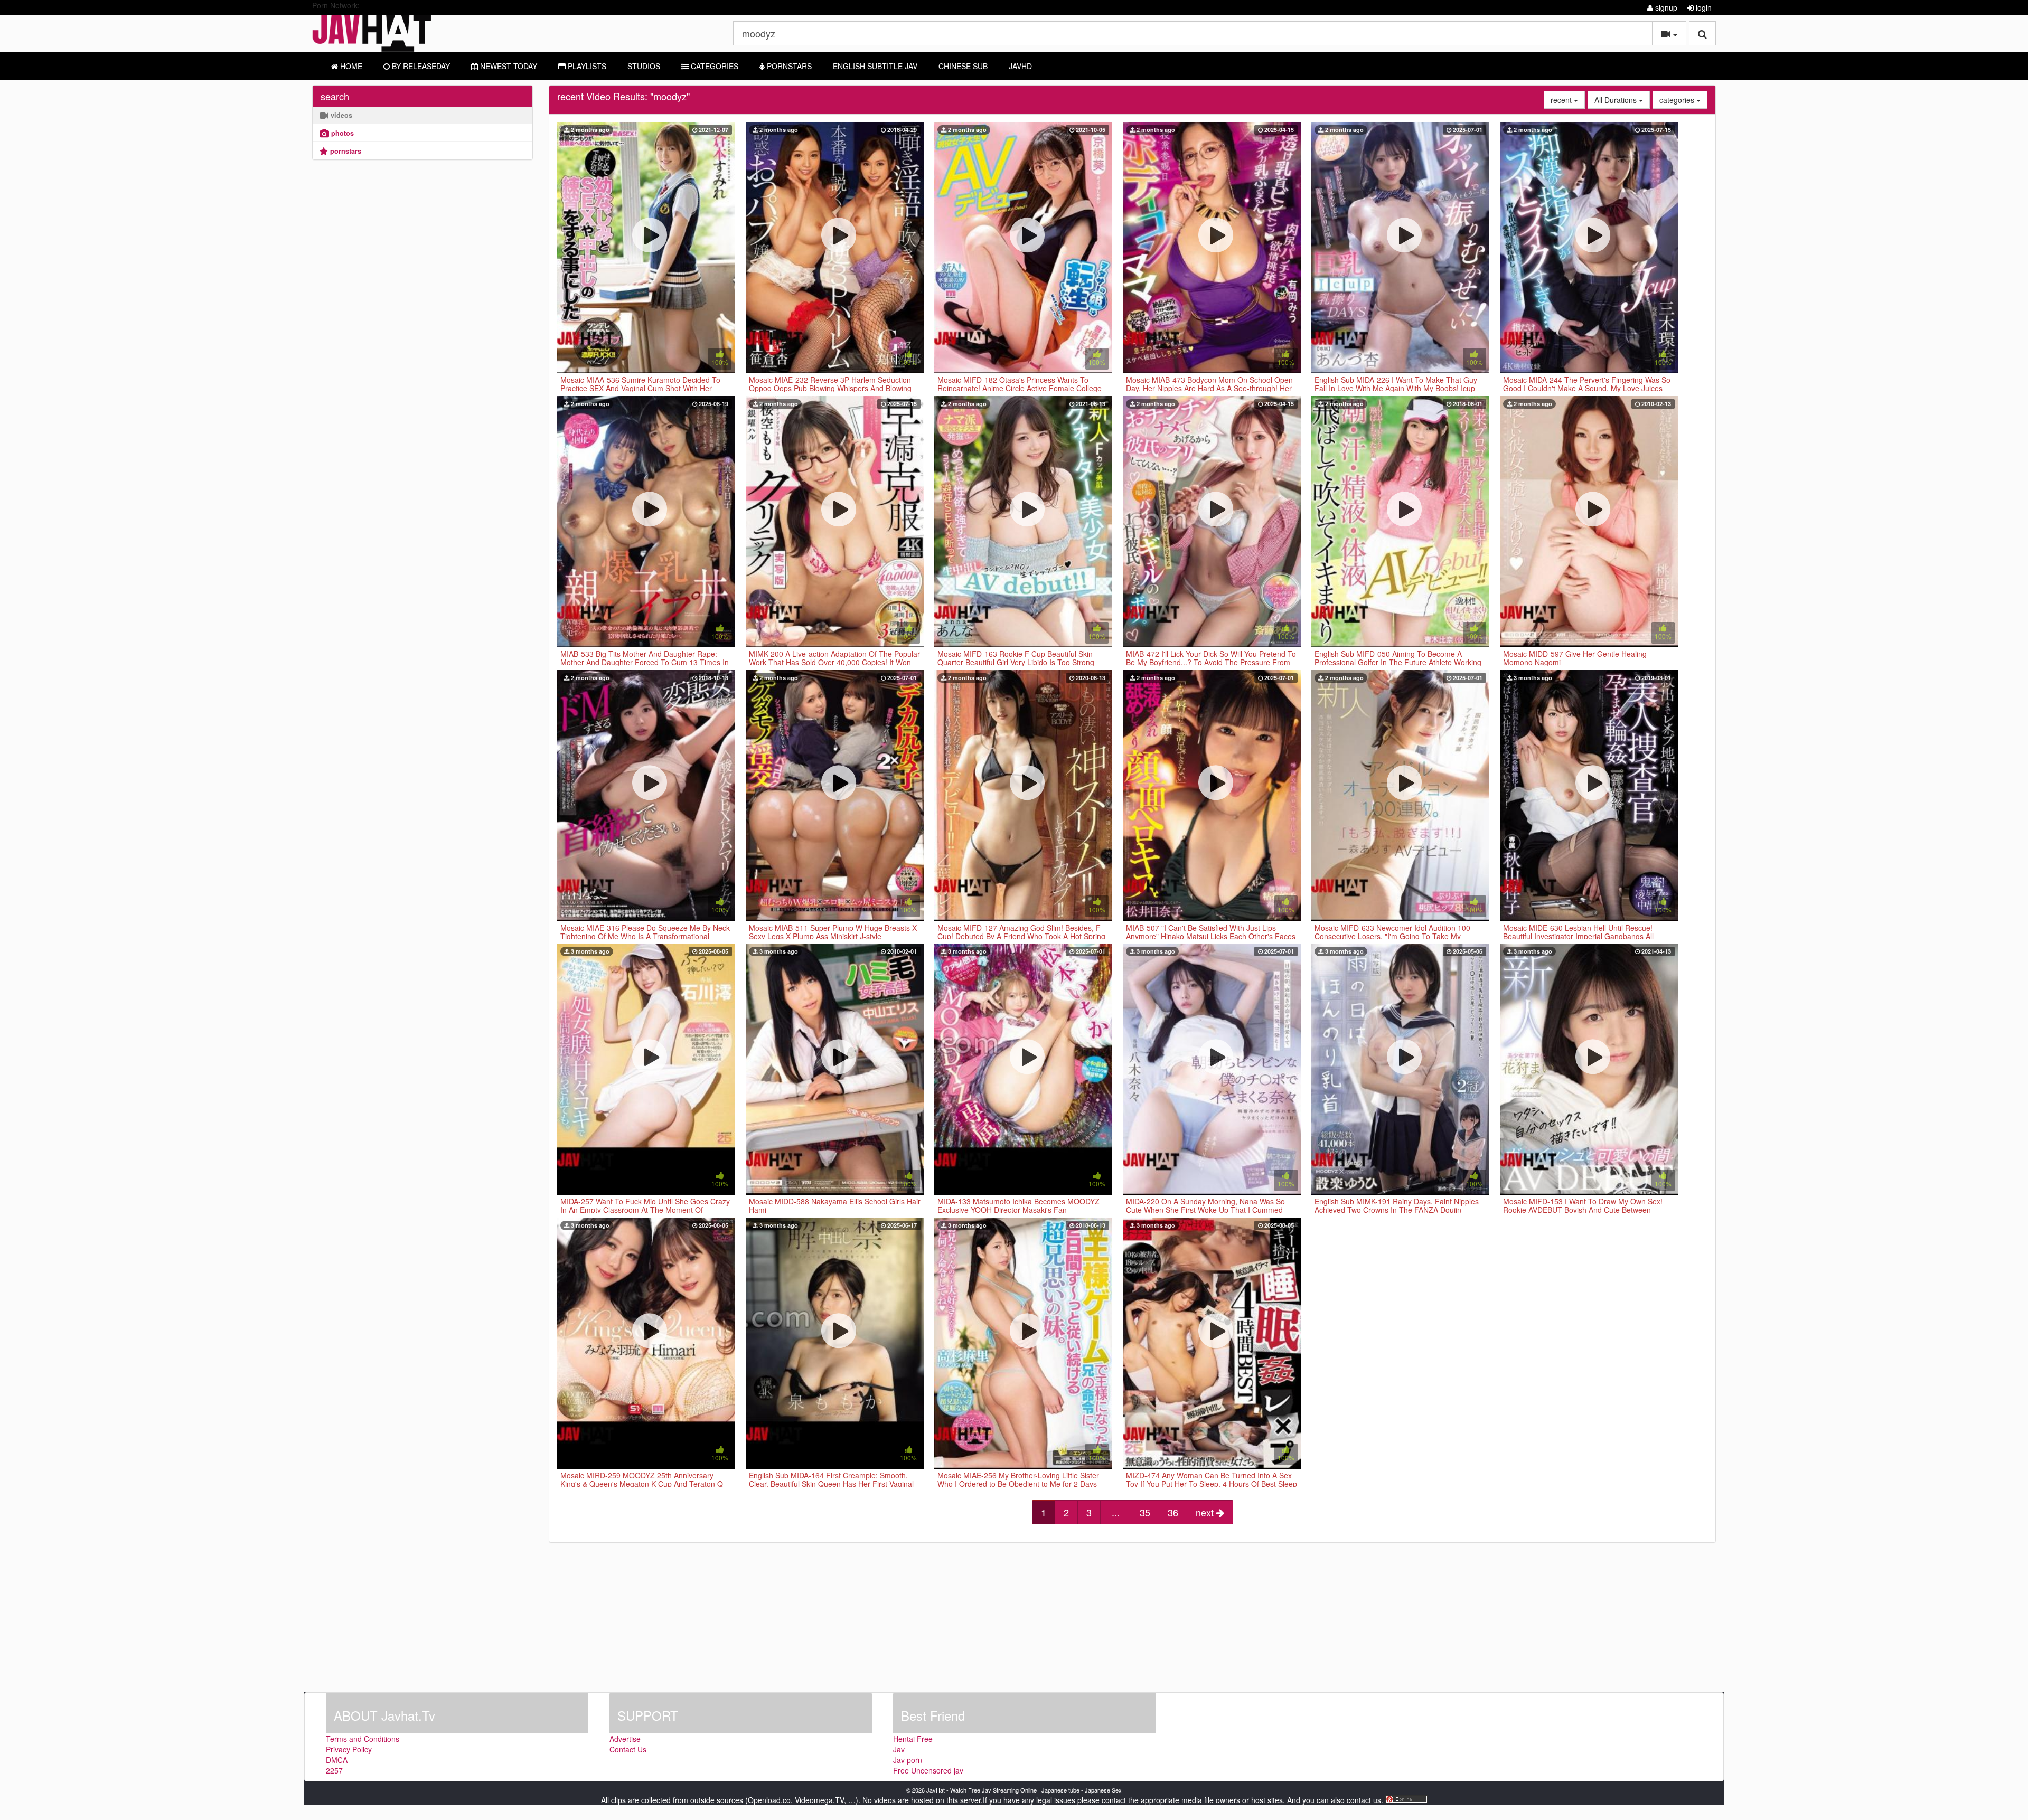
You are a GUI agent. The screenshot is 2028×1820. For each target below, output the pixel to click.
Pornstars (788, 66)
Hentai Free (913, 1739)
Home (350, 66)
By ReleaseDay (420, 66)
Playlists (586, 66)
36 (1173, 1512)
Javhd (1020, 66)
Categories (713, 66)
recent (1568, 100)
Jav (899, 1749)
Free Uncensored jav (928, 1770)
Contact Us (628, 1749)
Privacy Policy (349, 1749)
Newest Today (508, 66)
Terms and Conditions (363, 1739)
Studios (644, 66)
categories (1683, 100)
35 (1145, 1512)
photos (341, 133)
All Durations (1622, 100)
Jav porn (908, 1760)
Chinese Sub (963, 66)
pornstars (345, 151)
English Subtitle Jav (875, 66)
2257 (334, 1770)
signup (1665, 7)
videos (340, 115)
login (1703, 7)
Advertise (625, 1739)
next (1206, 1512)
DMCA (337, 1760)
